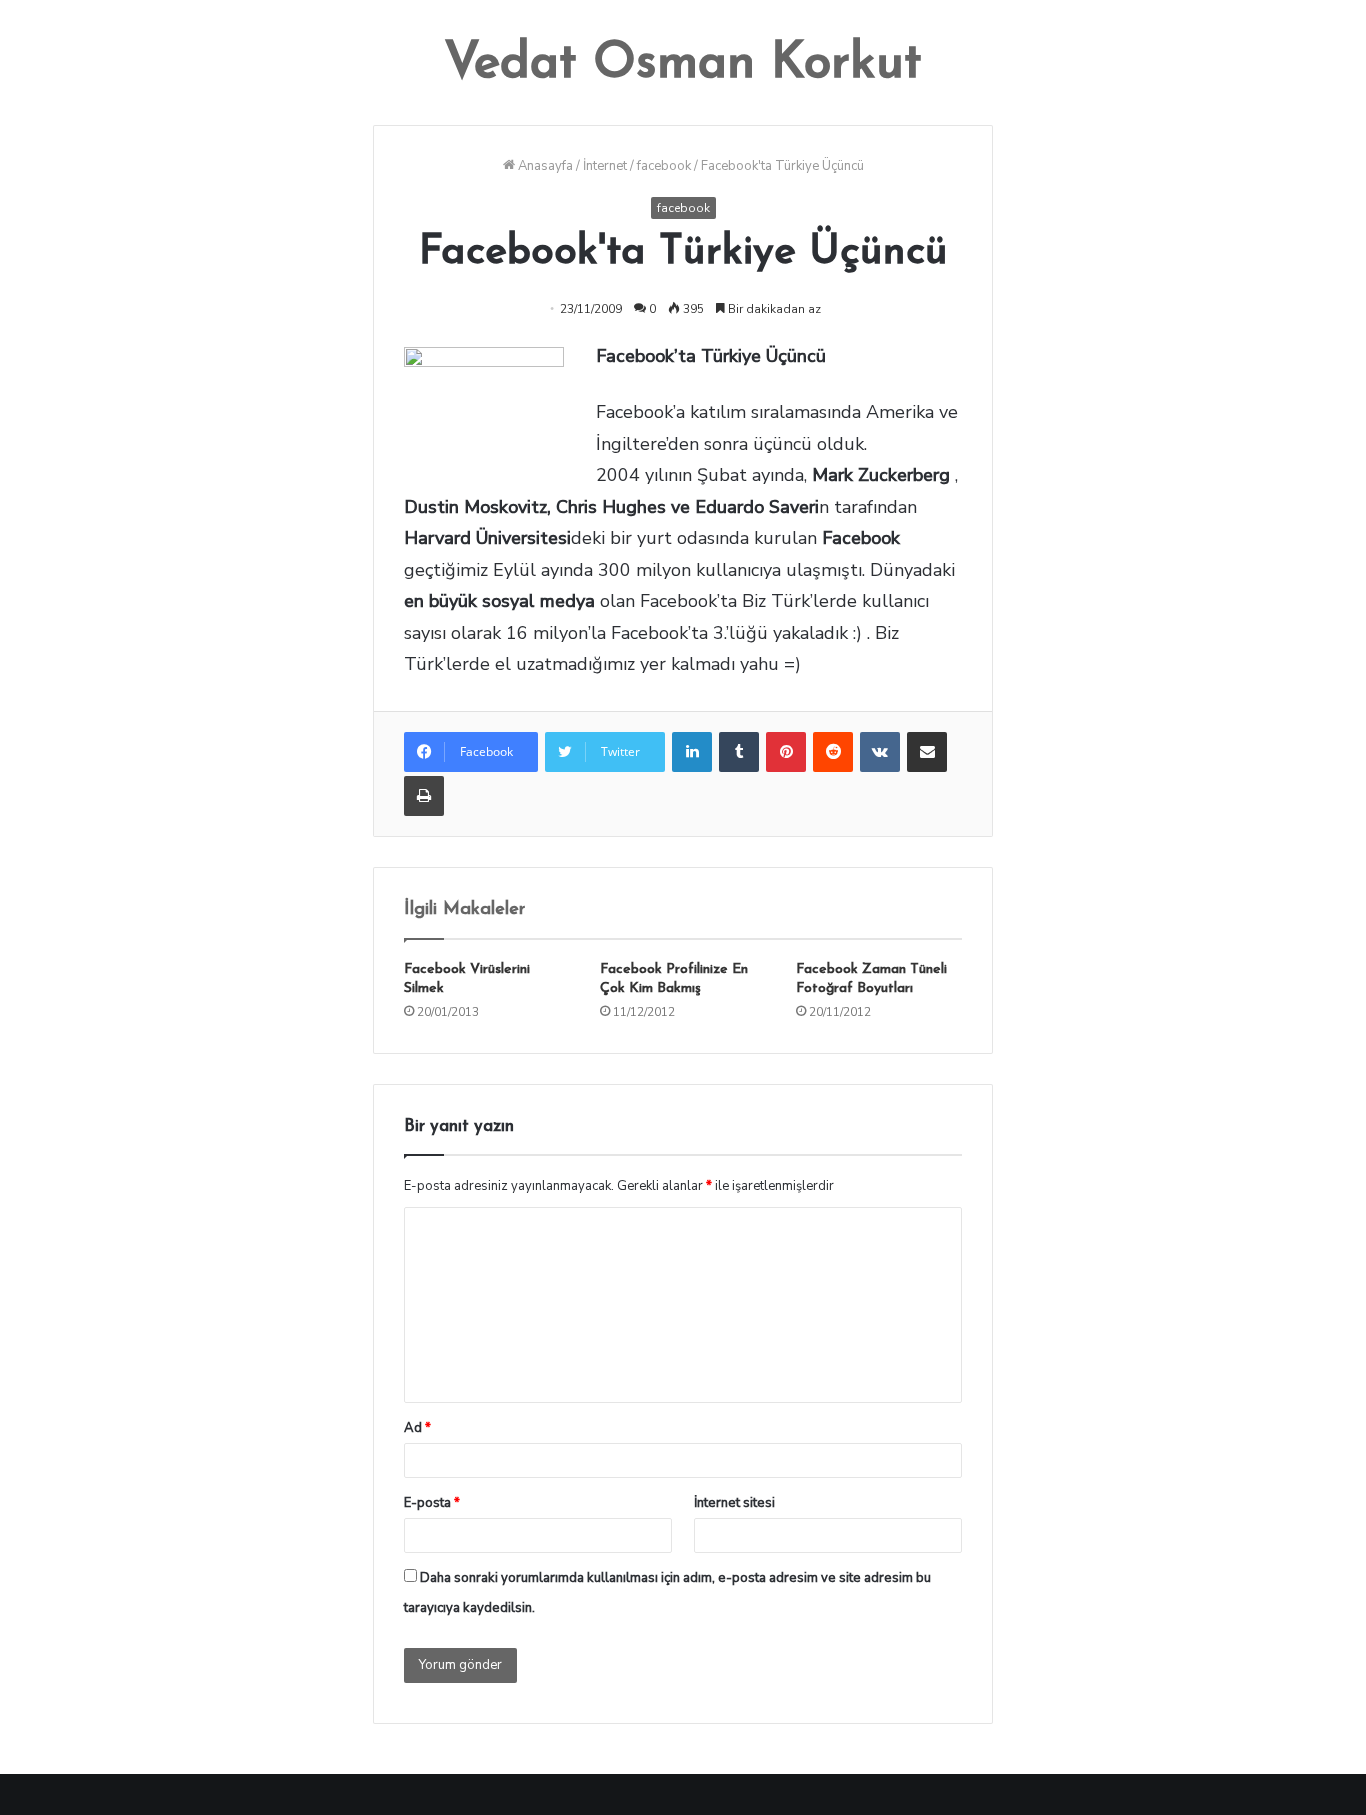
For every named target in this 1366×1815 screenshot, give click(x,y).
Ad (417, 1428)
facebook (664, 166)
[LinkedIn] (692, 752)
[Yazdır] (424, 796)
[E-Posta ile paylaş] (927, 752)
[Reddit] (833, 752)
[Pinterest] (786, 752)
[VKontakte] (880, 752)
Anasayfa (544, 166)
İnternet (605, 166)
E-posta (432, 1503)
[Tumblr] (739, 752)
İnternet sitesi (734, 1503)
